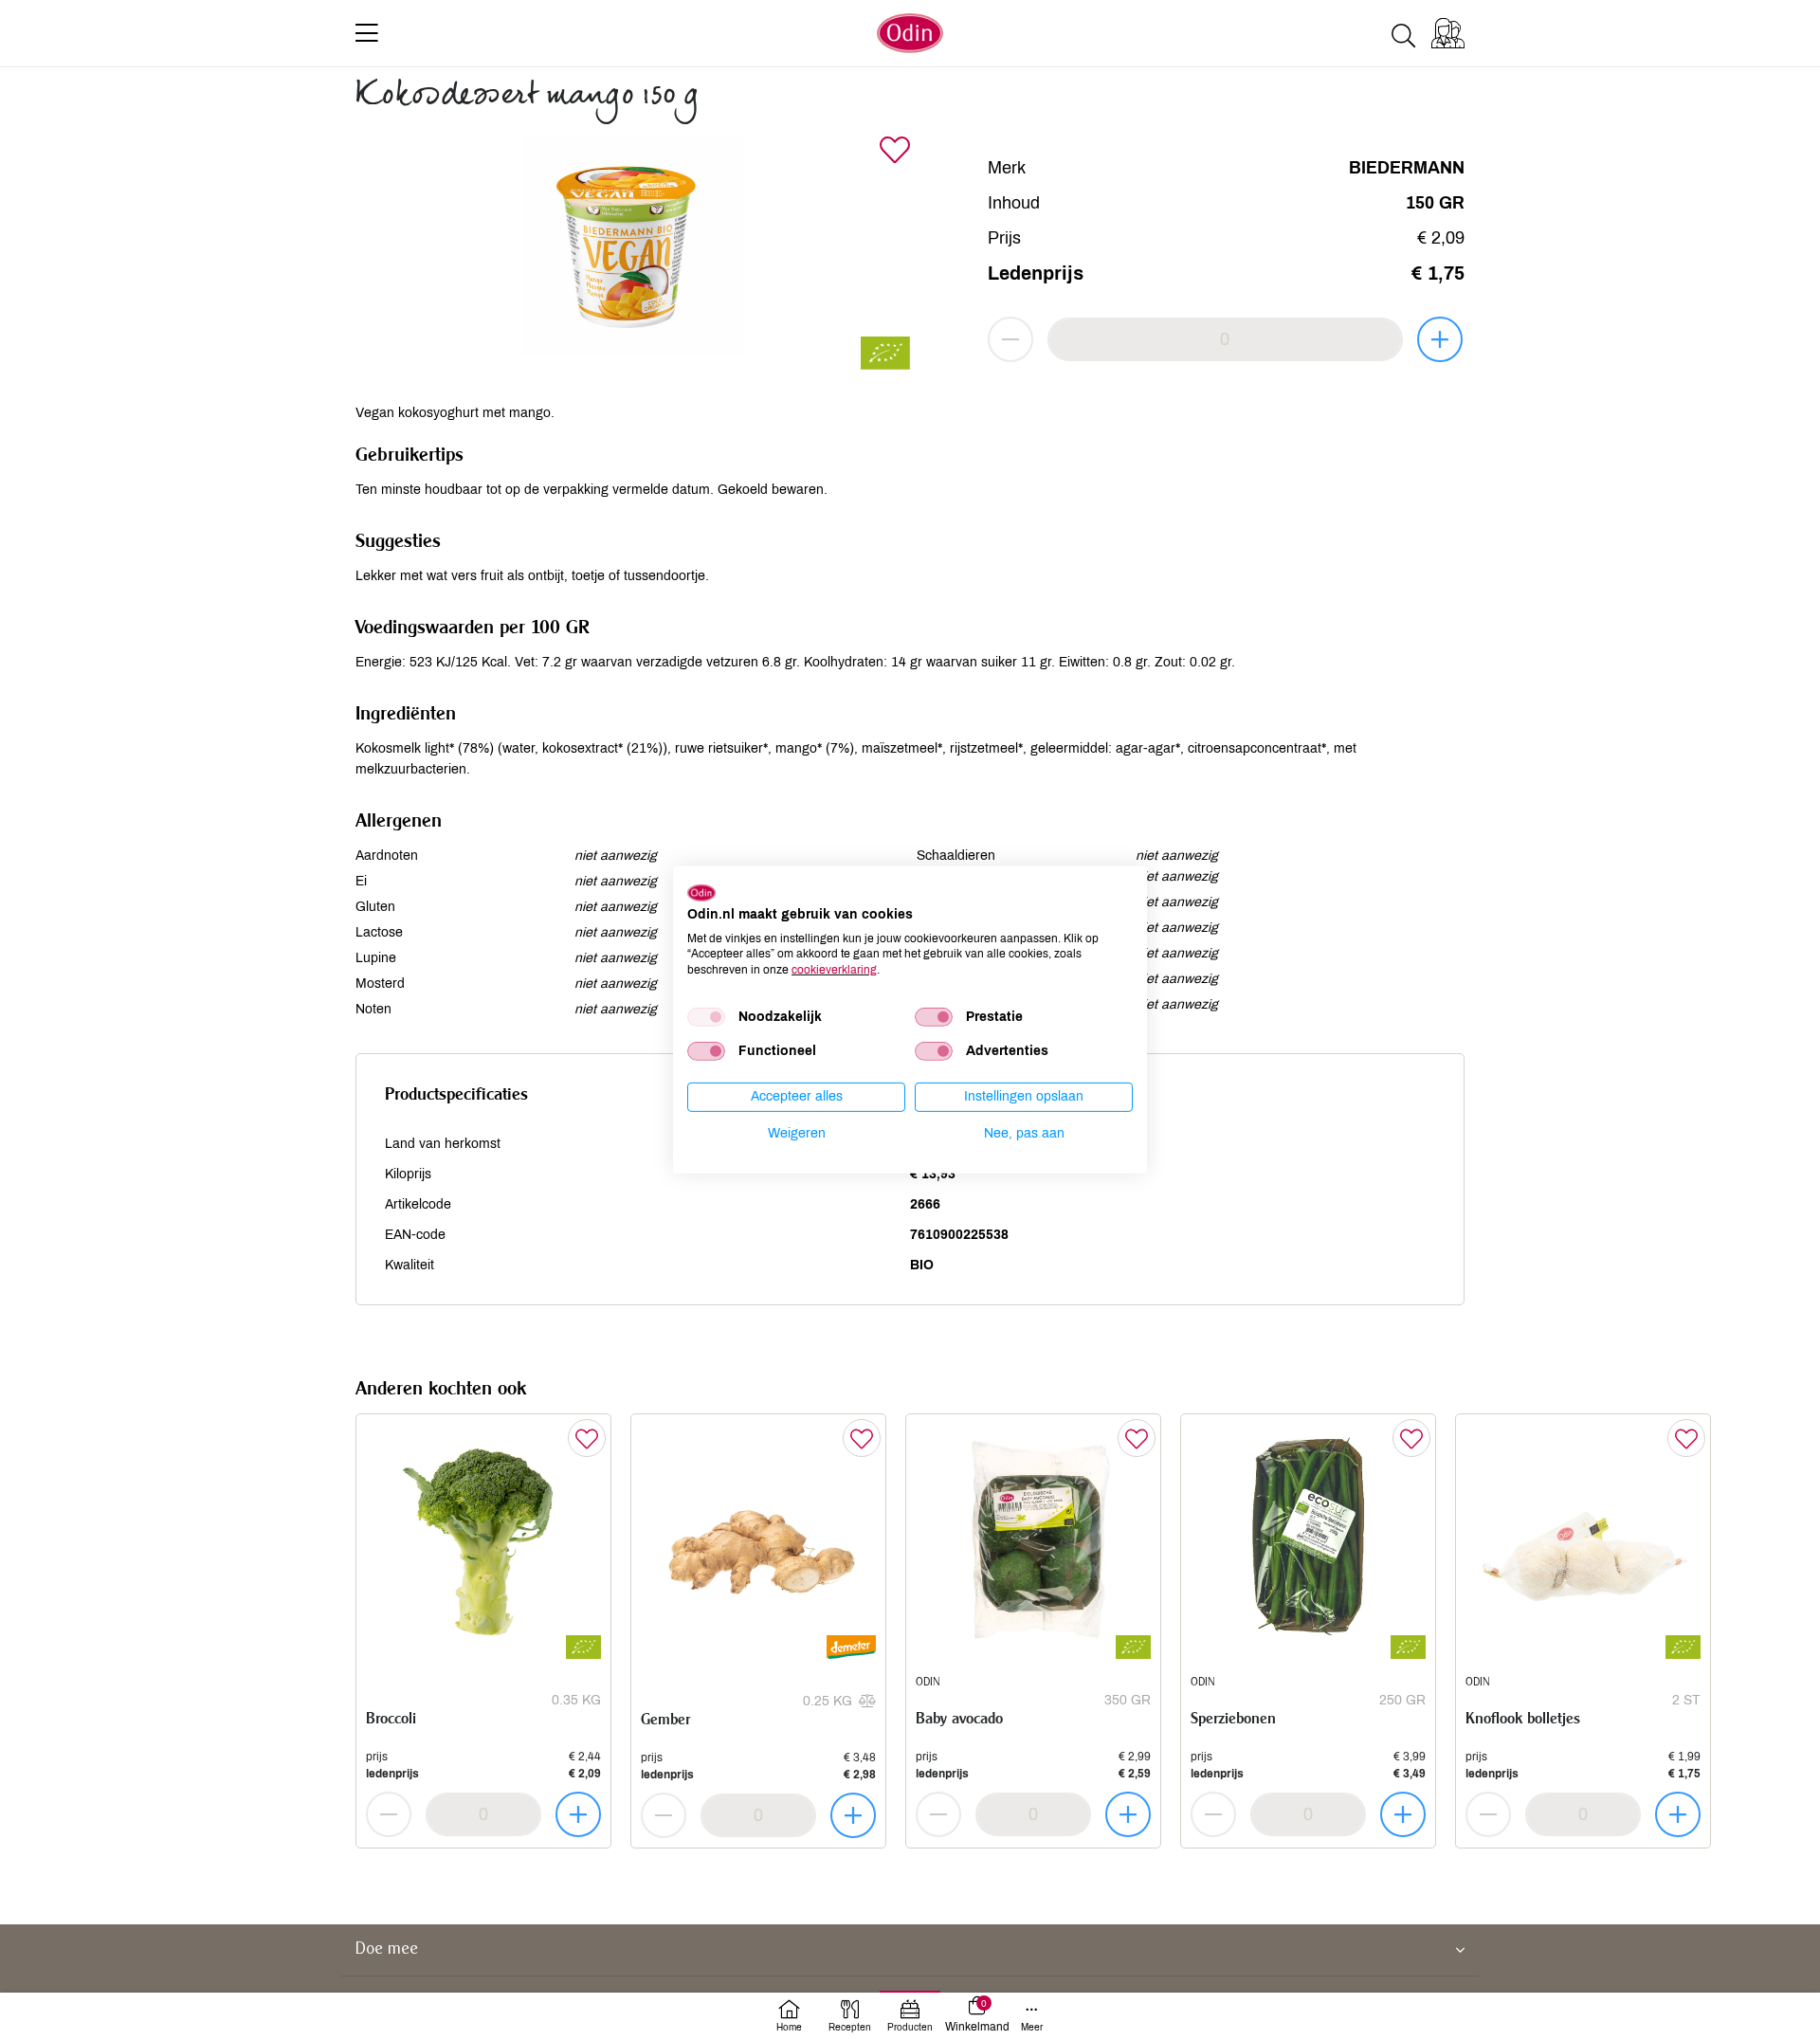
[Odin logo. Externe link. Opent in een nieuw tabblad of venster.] (701, 893)
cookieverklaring (834, 970)
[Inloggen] (1448, 33)
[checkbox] (706, 1017)
